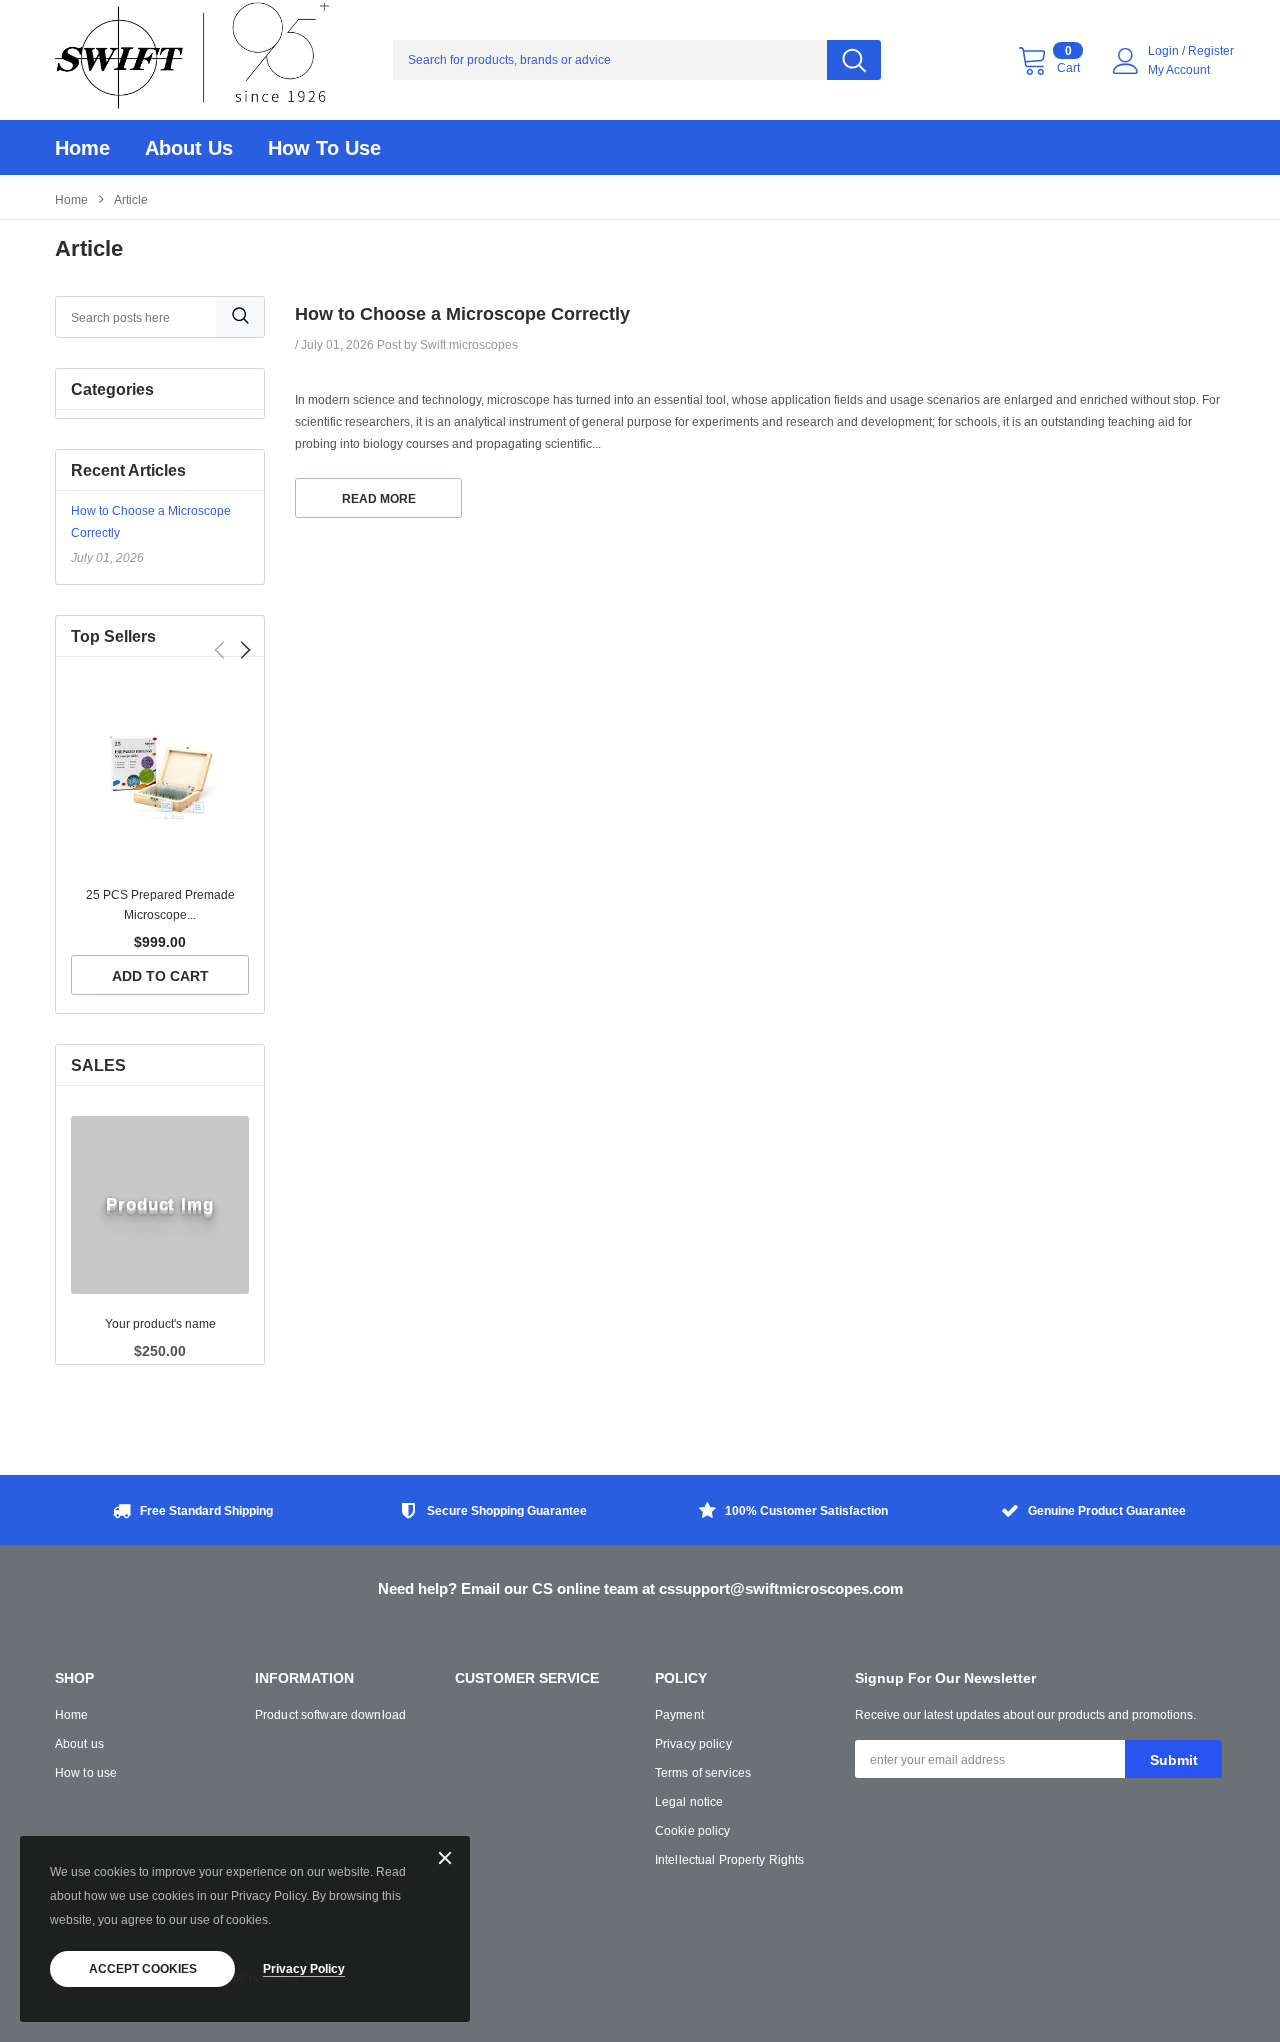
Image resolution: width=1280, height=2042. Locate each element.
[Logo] (192, 60)
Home (71, 200)
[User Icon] (1126, 61)
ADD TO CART (160, 976)
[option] (160, 841)
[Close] (445, 1859)
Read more (379, 499)
